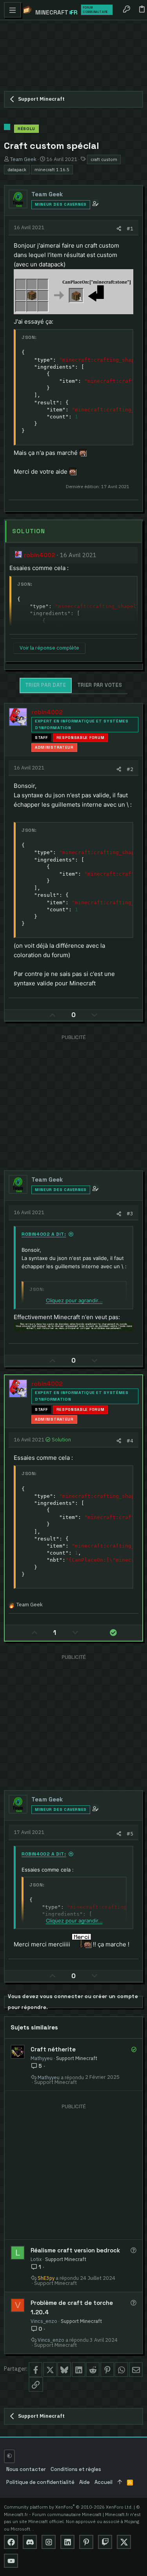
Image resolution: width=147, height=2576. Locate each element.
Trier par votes (100, 685)
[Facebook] (11, 2542)
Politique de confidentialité (40, 2482)
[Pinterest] (86, 2542)
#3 (130, 1213)
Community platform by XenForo (68, 2507)
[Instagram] (49, 2542)
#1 (130, 228)
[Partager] (119, 229)
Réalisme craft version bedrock (75, 2250)
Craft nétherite (53, 2049)
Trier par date (46, 685)
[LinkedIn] (67, 2542)
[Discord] (30, 2542)
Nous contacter (26, 2469)
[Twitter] (124, 2542)
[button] (13, 10)
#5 (130, 1834)
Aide (84, 2482)
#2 (130, 769)
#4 (130, 1441)
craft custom (104, 159)
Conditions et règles (76, 2469)
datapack (17, 169)
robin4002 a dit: (44, 1234)
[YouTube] (11, 2561)
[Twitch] (105, 2542)
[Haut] (120, 2483)
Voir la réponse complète (49, 648)
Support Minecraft (77, 2058)
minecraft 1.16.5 (52, 169)
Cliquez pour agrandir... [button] (74, 1300)
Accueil (103, 2482)
